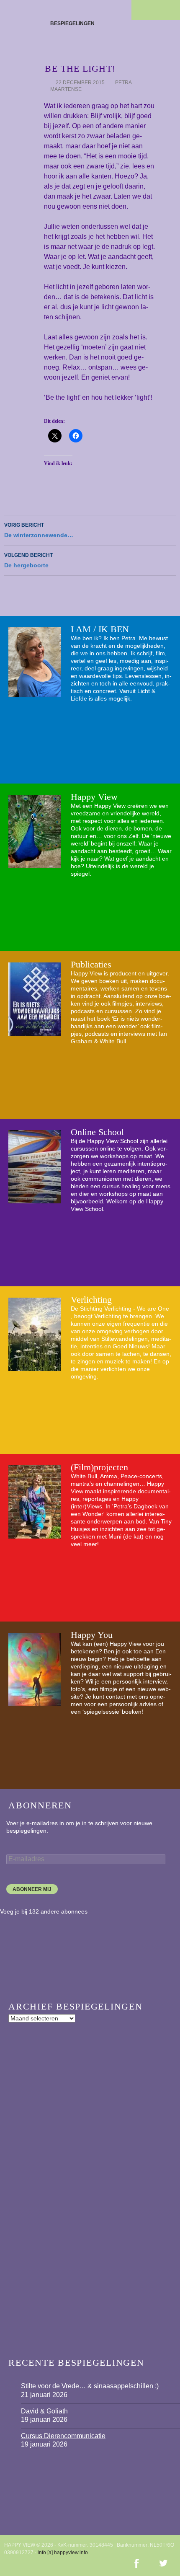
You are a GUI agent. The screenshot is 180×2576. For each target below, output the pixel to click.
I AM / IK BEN (100, 629)
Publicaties (91, 964)
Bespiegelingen (72, 23)
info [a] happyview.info (63, 2553)
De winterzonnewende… (39, 530)
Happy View (94, 797)
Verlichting (91, 1300)
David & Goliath (44, 2411)
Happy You (92, 1635)
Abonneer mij (32, 1889)
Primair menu (170, 10)
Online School (97, 1132)
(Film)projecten (99, 1467)
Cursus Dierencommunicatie (63, 2436)
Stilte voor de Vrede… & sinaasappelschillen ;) (90, 2386)
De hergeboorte (28, 560)
